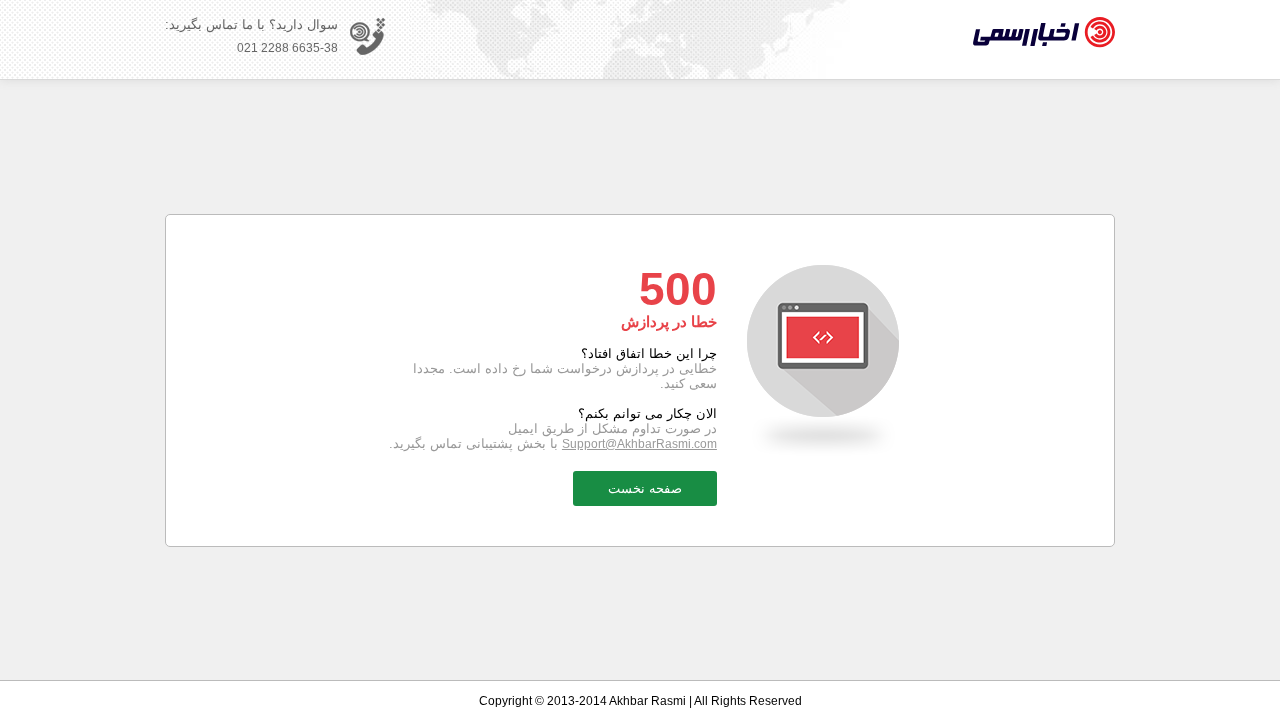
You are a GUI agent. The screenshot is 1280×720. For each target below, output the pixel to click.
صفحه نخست (645, 488)
